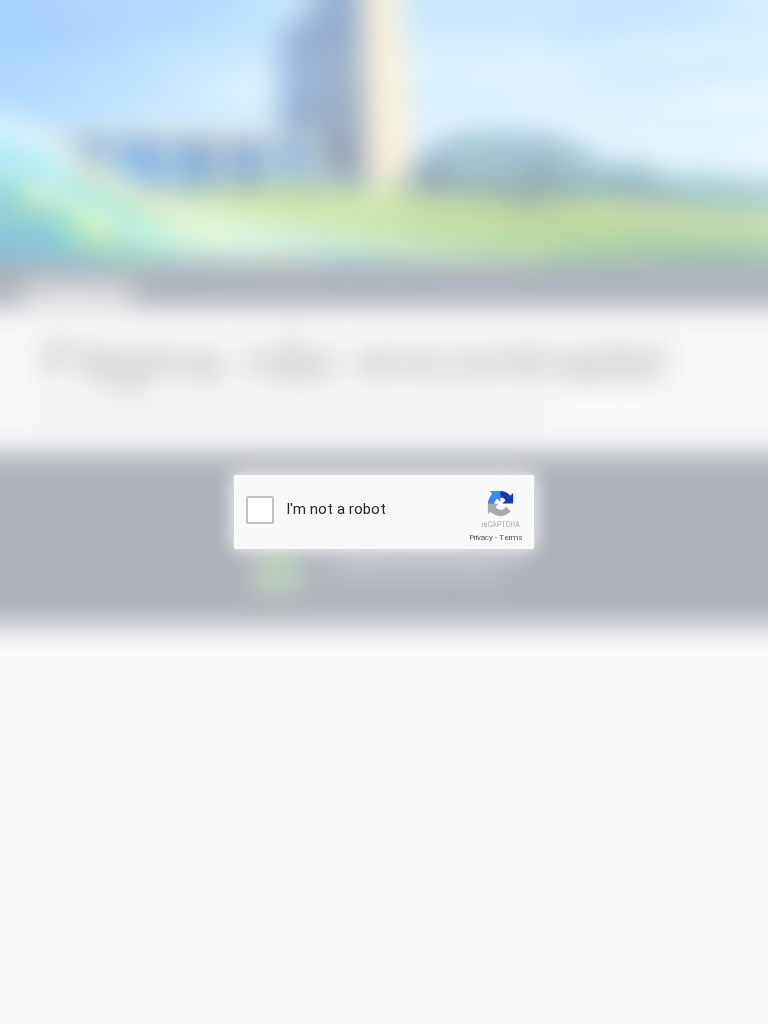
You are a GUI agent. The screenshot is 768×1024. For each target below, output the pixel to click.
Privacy (481, 537)
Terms (511, 537)
